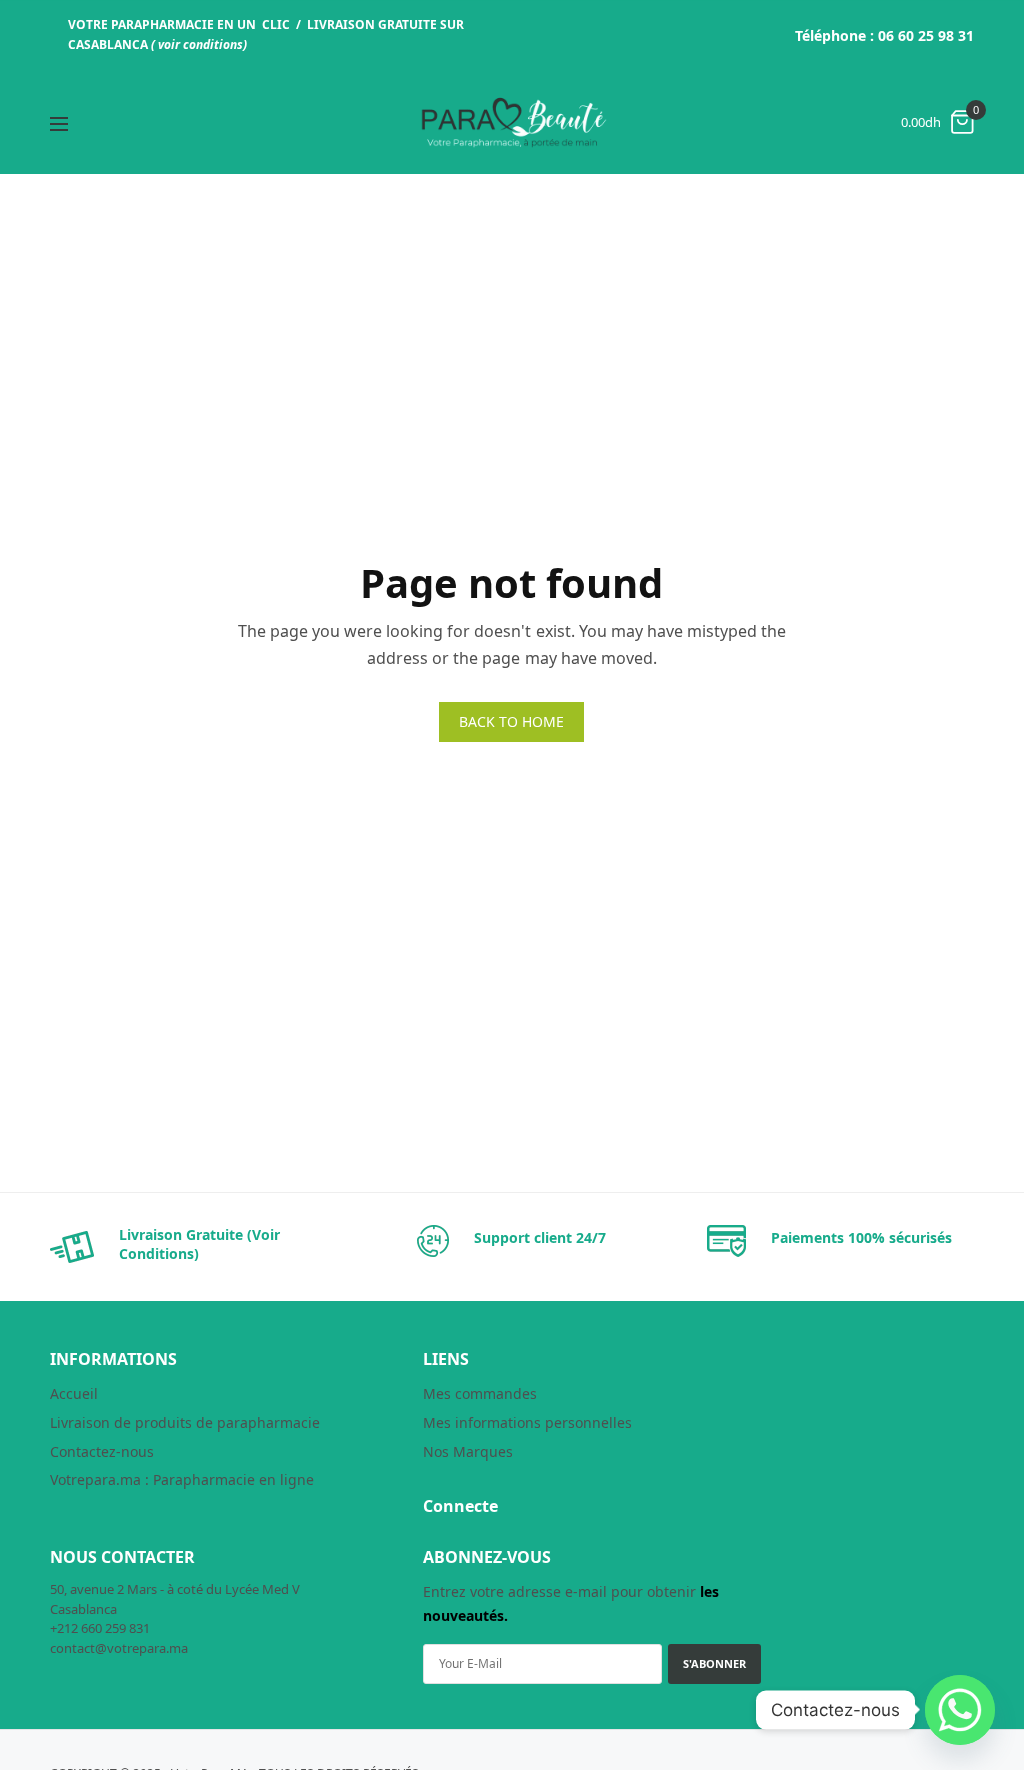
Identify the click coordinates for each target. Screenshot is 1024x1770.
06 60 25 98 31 (926, 35)
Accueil (74, 1393)
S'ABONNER (714, 1663)
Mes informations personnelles (527, 1422)
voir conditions (200, 44)
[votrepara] (512, 122)
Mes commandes (480, 1393)
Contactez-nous (102, 1451)
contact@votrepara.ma (119, 1648)
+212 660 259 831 (100, 1628)
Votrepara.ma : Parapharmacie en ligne (182, 1479)
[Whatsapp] (960, 1710)
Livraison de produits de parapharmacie (185, 1422)
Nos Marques (468, 1451)
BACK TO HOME (511, 721)
